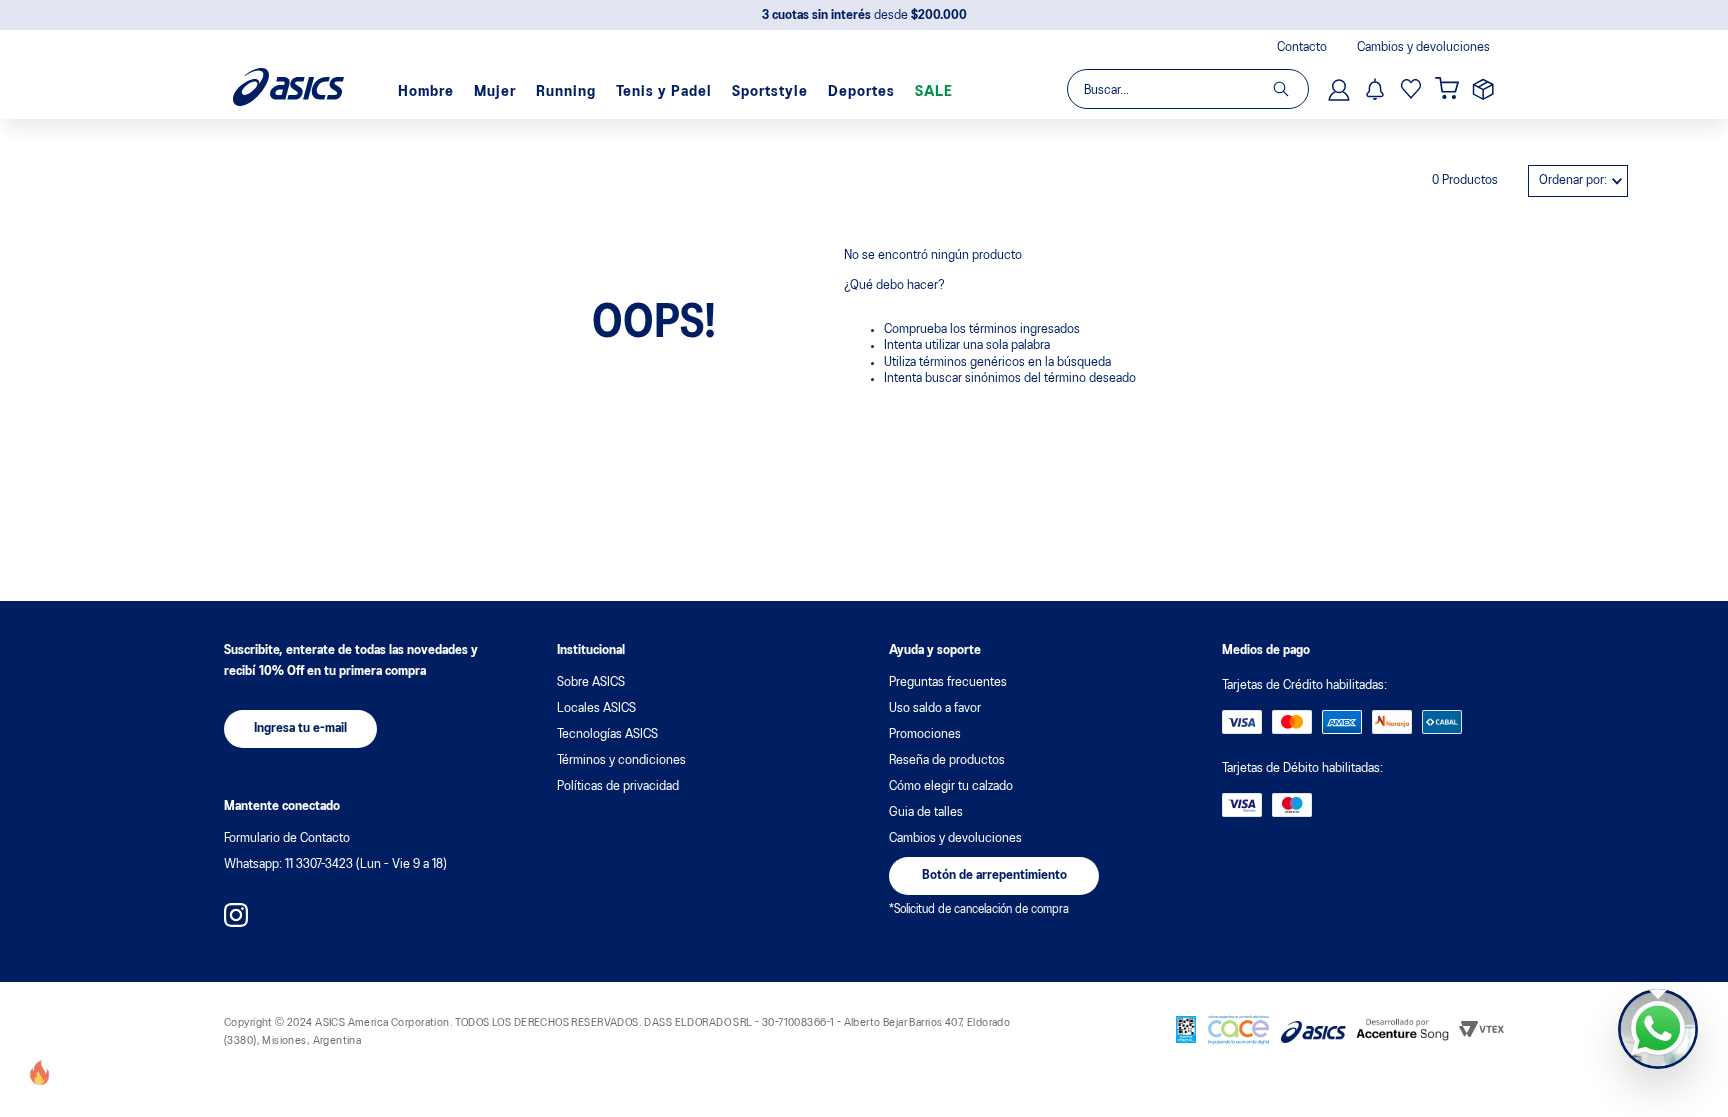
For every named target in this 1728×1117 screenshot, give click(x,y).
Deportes (861, 92)
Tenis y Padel (664, 92)
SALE (934, 92)
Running (566, 92)
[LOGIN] (1341, 89)
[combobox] (1187, 89)
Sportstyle (770, 92)
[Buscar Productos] (1290, 89)
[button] (300, 729)
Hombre (426, 92)
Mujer (495, 92)
